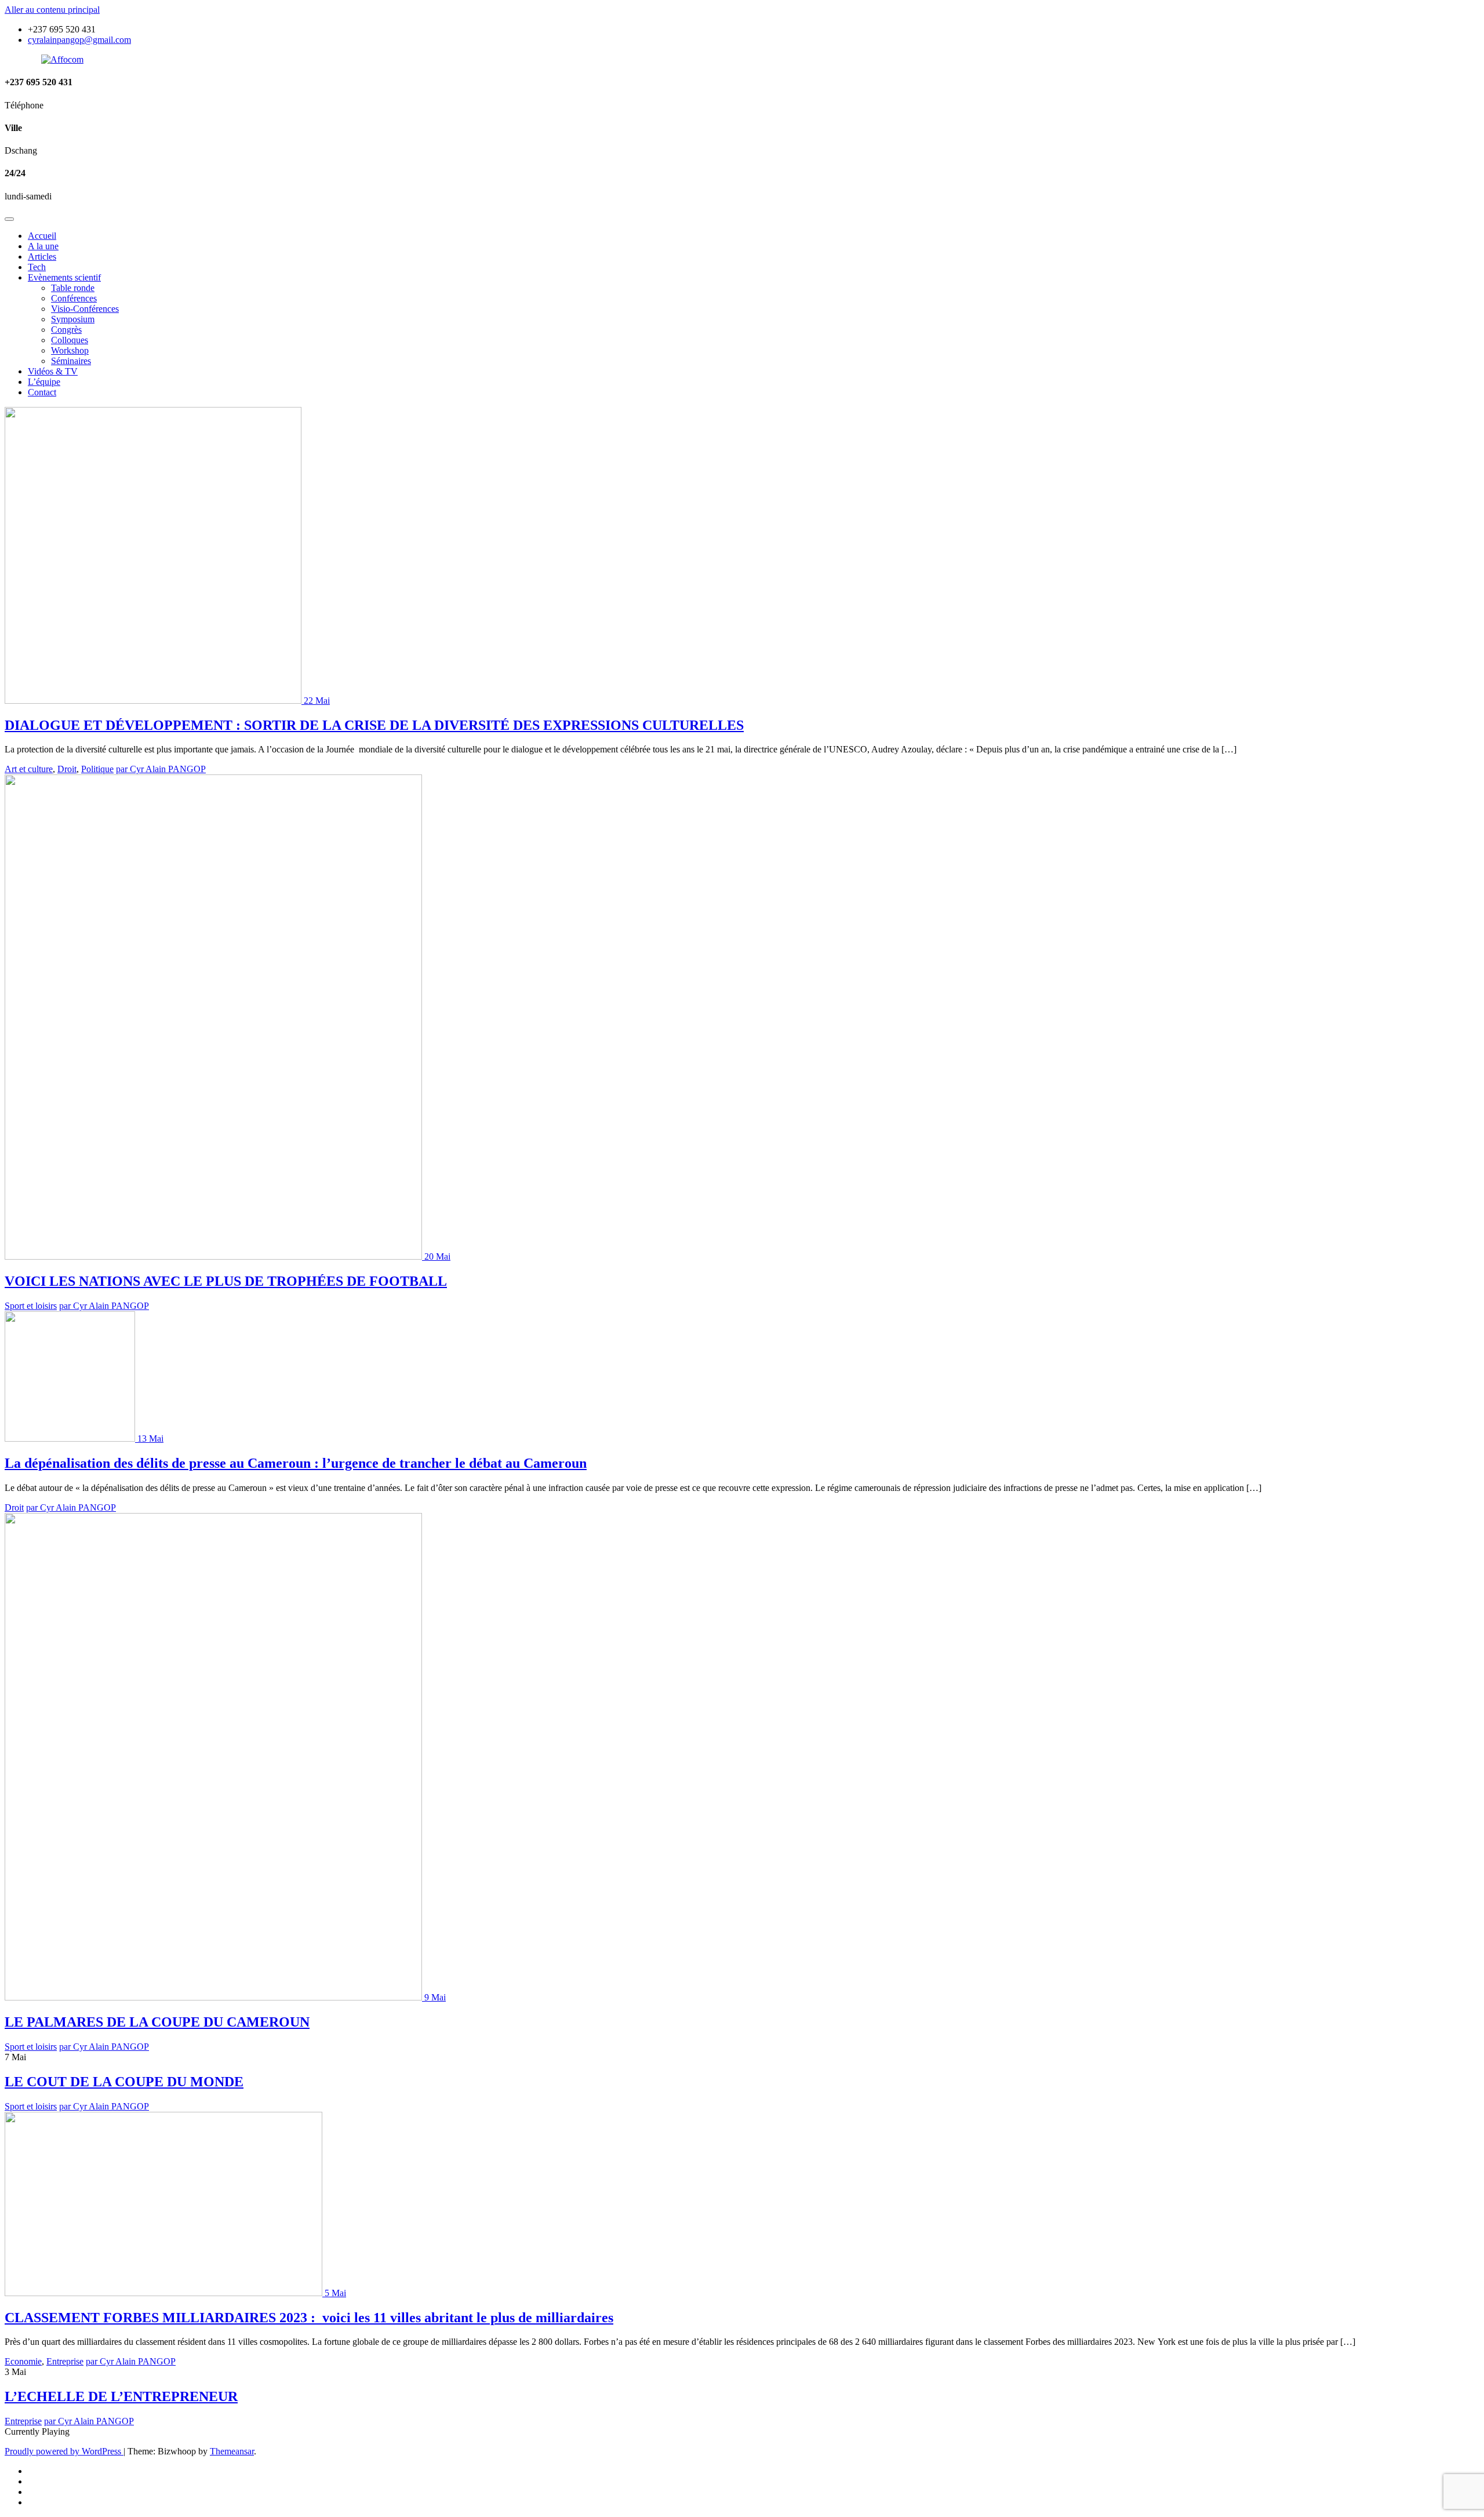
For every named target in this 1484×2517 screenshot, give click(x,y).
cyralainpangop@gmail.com (79, 40)
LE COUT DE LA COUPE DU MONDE (124, 2082)
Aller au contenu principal (52, 10)
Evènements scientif (64, 277)
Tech (37, 267)
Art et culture (29, 769)
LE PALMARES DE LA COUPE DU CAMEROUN (157, 2022)
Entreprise (65, 2361)
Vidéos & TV (53, 371)
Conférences (74, 298)
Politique (97, 769)
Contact (42, 392)
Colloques (70, 340)
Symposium (73, 319)
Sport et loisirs (31, 1306)
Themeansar (232, 2451)
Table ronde (73, 288)
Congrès (66, 330)
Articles (42, 257)
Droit (67, 769)
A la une (43, 246)
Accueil (42, 236)
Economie (23, 2361)
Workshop (70, 350)
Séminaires (71, 361)
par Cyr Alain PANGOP (161, 769)
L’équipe (44, 382)
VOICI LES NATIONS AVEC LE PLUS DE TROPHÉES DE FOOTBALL (226, 1281)
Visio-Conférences (85, 309)
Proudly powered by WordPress (64, 2451)
